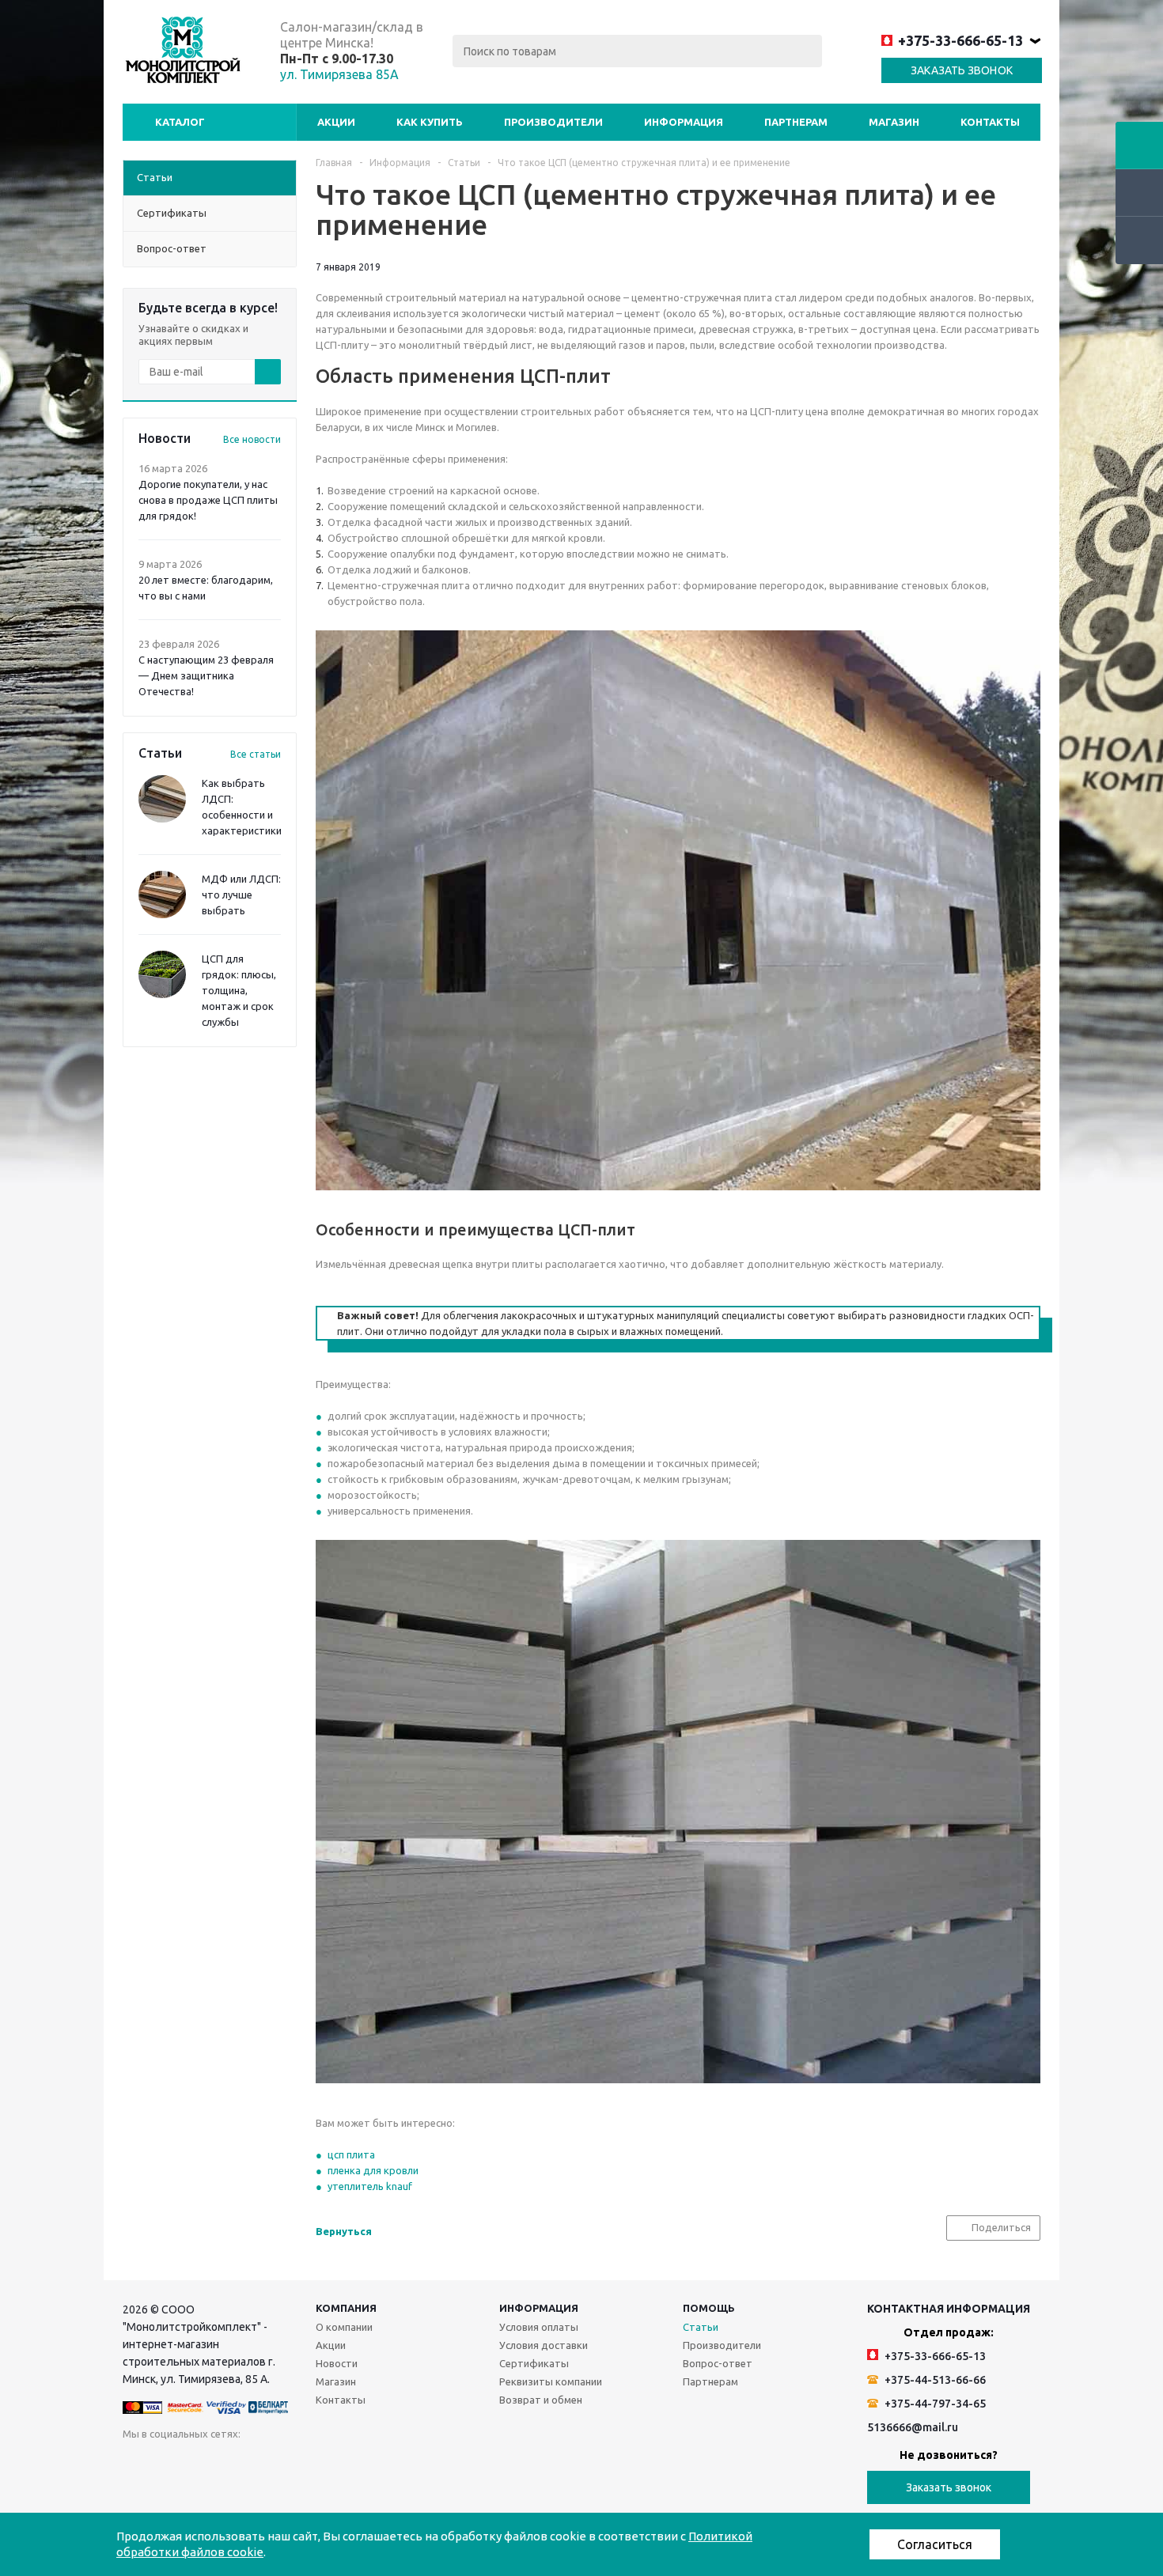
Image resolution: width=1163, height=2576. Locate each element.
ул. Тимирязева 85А (339, 74)
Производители (553, 122)
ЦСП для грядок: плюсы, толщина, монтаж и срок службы (239, 990)
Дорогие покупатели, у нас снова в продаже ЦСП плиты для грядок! (208, 500)
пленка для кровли (373, 2170)
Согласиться (935, 2544)
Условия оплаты (539, 2327)
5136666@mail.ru (913, 2427)
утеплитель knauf (370, 2186)
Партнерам (796, 122)
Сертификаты (534, 2363)
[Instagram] (265, 2464)
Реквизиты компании (551, 2381)
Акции (336, 122)
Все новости (252, 439)
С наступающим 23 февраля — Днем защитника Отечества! (206, 675)
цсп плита (351, 2154)
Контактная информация (949, 2309)
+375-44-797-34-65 (934, 2404)
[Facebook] (200, 2464)
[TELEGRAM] (330, 2464)
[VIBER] (362, 2464)
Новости (337, 2363)
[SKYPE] (427, 2464)
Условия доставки (544, 2345)
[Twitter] (232, 2464)
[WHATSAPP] (394, 2464)
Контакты (990, 122)
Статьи (701, 2327)
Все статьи (256, 754)
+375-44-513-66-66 (934, 2380)
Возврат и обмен (541, 2400)
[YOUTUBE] (297, 2464)
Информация (684, 122)
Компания (346, 2308)
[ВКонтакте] (135, 2464)
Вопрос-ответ (718, 2363)
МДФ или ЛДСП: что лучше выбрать (241, 895)
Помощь (709, 2308)
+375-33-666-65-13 (960, 40)
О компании (344, 2327)
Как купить (430, 122)
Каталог (180, 122)
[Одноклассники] (167, 2464)
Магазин (894, 122)
